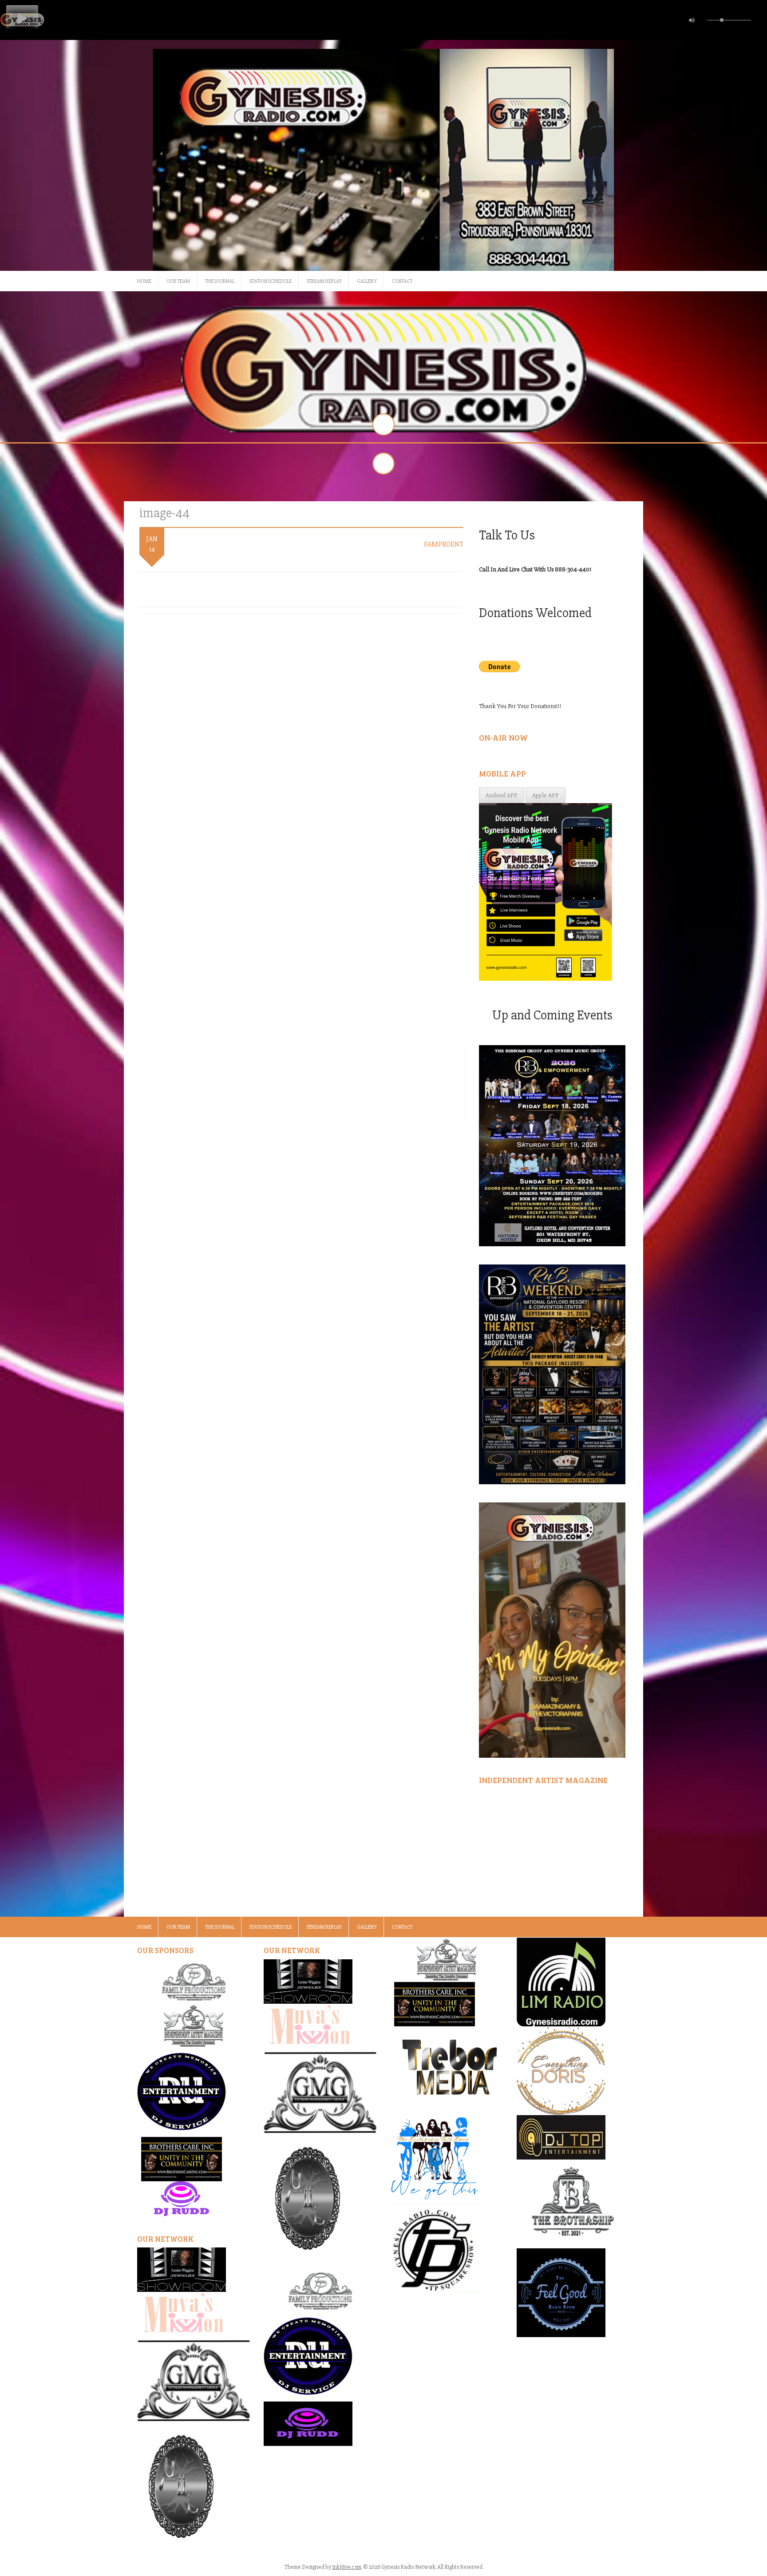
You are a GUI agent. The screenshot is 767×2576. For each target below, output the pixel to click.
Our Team (178, 281)
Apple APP (546, 795)
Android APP (502, 795)
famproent (444, 544)
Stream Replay (324, 281)
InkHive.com (347, 2567)
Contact (402, 281)
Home (144, 281)
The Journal (220, 281)
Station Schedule (271, 281)
